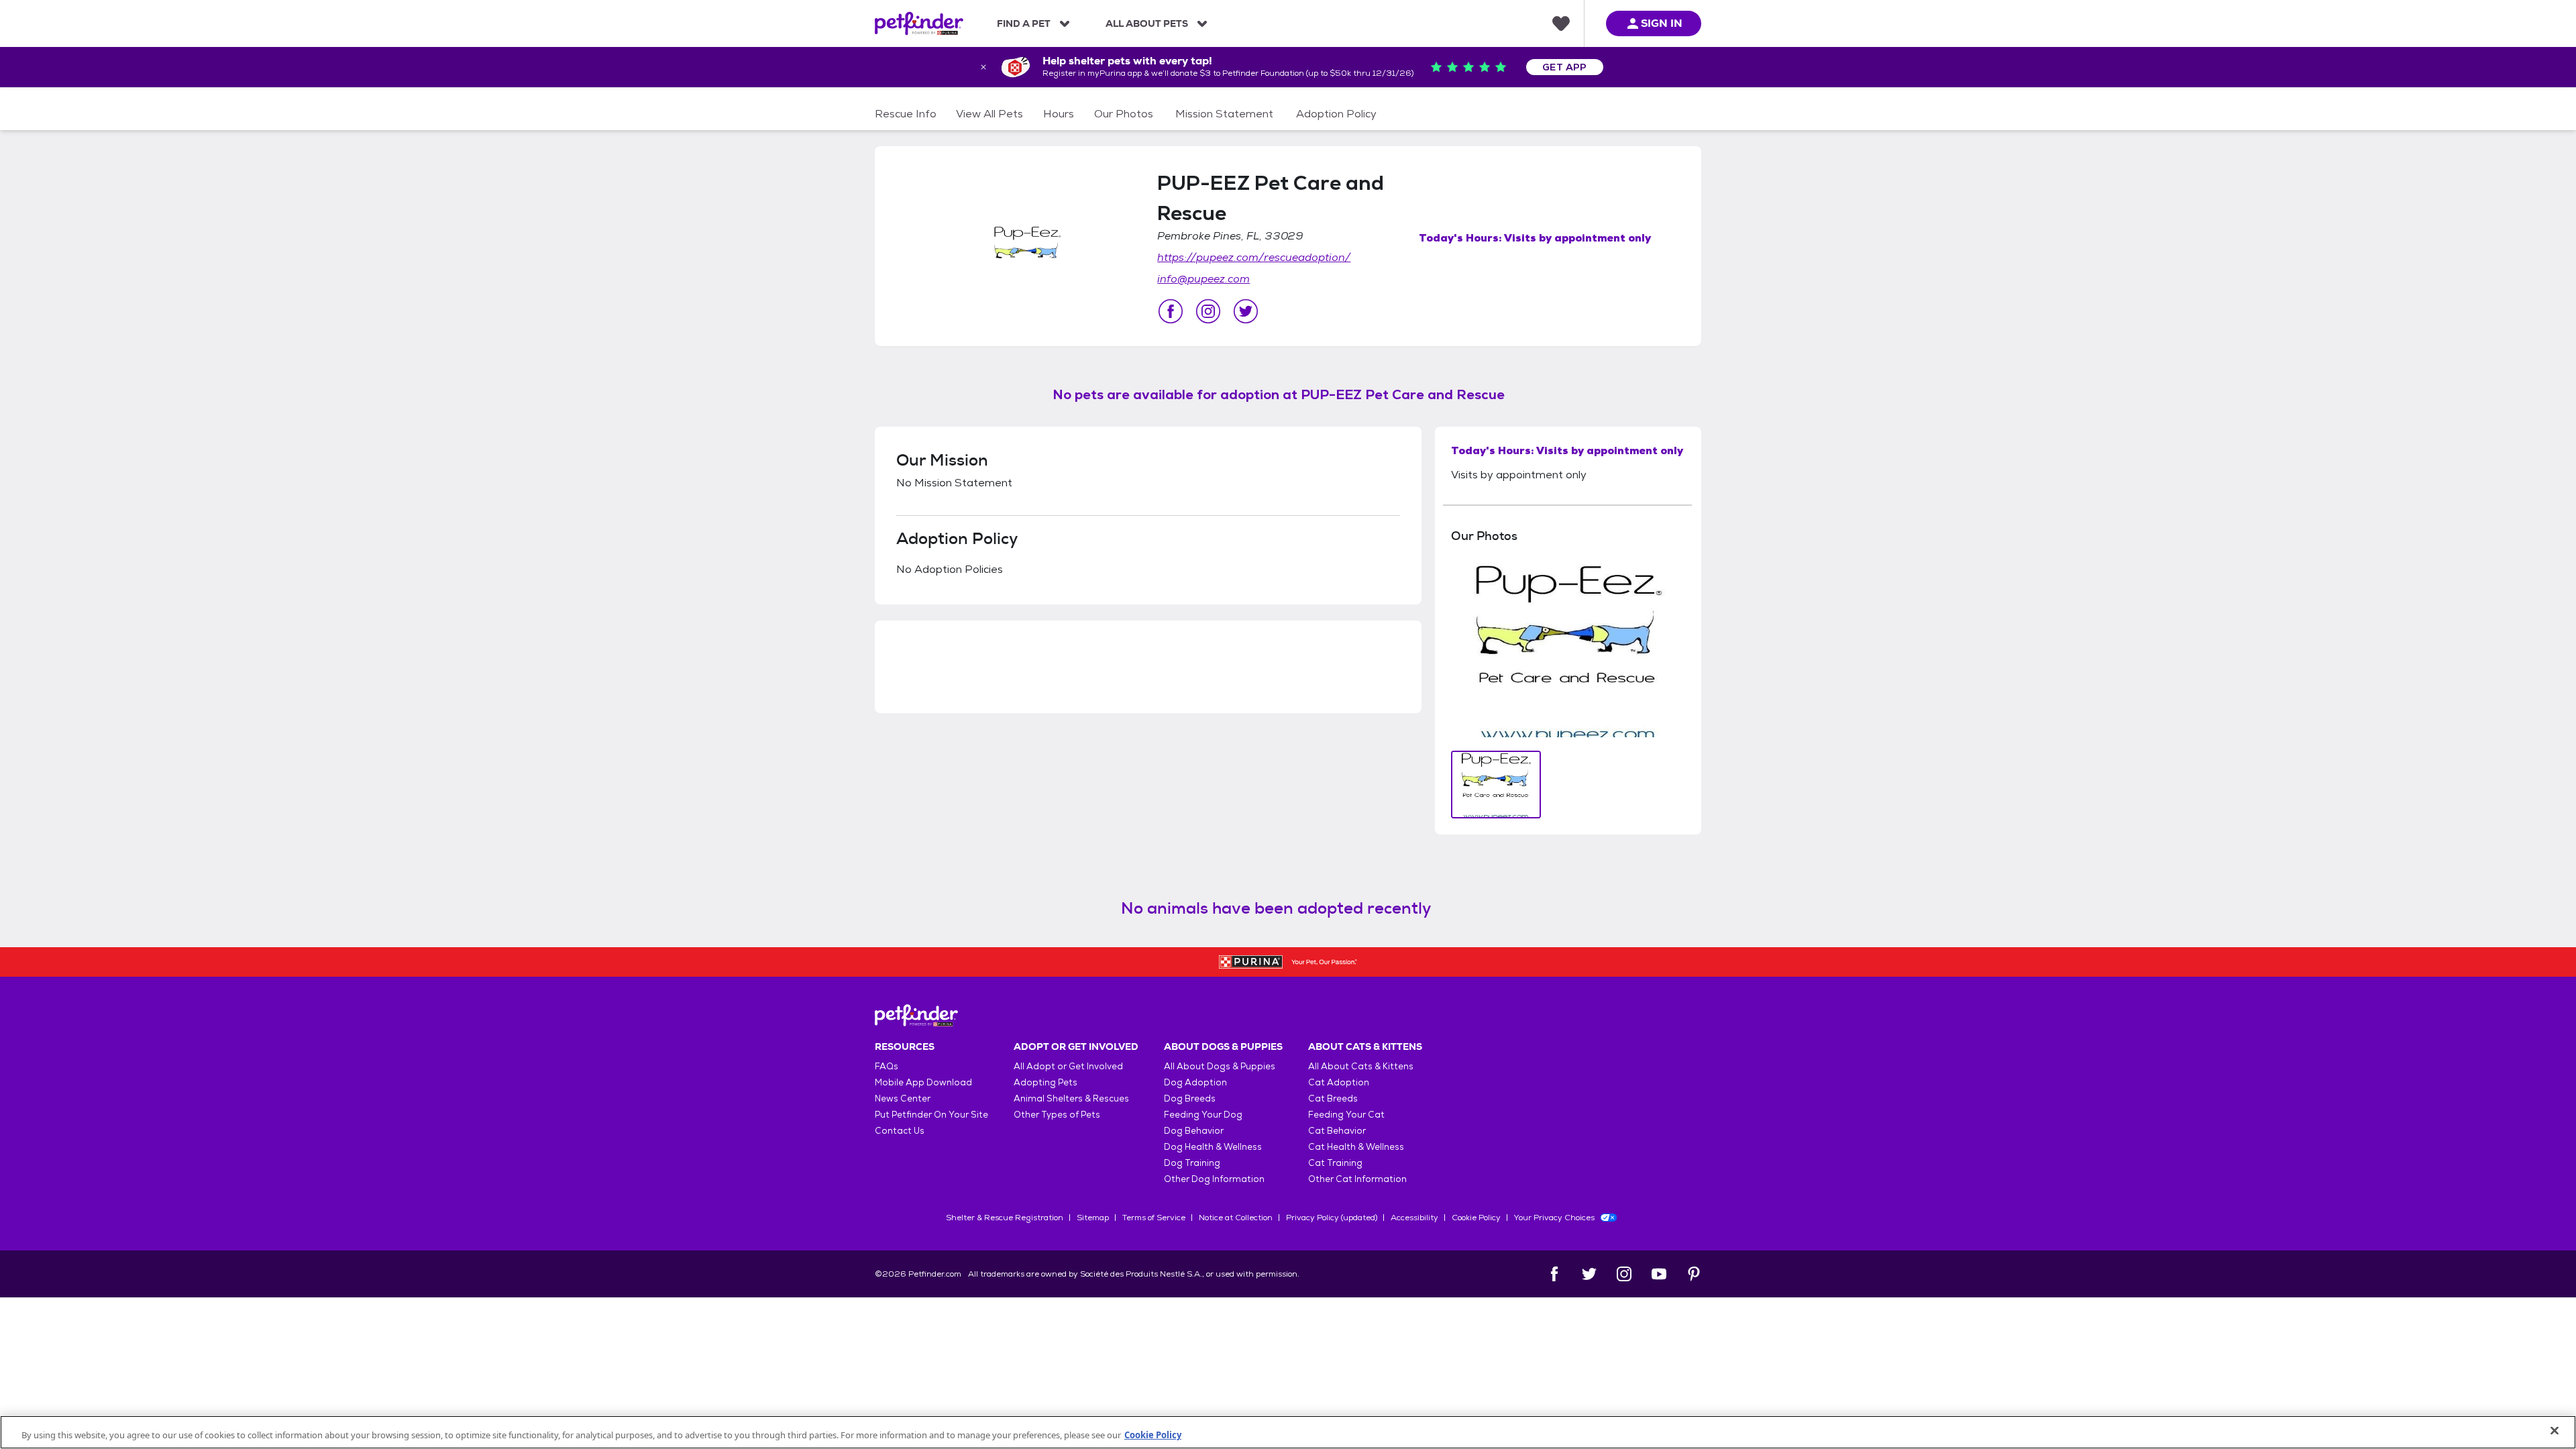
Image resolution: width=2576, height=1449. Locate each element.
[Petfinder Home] (919, 23)
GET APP (1565, 67)
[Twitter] (1589, 1274)
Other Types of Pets (1057, 1115)
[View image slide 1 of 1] (1496, 785)
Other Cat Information (1357, 1179)
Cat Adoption (1339, 1082)
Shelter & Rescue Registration (1005, 1218)
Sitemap (1093, 1218)
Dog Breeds (1190, 1098)
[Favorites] (1561, 23)
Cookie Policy (1476, 1218)
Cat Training (1335, 1163)
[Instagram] (1624, 1274)
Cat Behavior (1337, 1131)
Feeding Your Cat (1346, 1115)
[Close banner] (983, 67)
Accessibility (1414, 1218)
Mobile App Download (923, 1082)
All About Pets (1147, 23)
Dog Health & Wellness (1213, 1147)
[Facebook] (1554, 1274)
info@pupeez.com (1203, 279)
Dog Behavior (1194, 1131)
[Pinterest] (1694, 1274)
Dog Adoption (1195, 1082)
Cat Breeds (1333, 1098)
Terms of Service (1154, 1218)
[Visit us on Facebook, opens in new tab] (1171, 311)
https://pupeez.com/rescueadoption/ (1254, 257)
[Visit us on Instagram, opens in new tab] (1208, 311)
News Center (903, 1098)
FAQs (887, 1066)
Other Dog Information (1214, 1179)
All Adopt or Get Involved (1068, 1066)
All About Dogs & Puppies (1220, 1066)
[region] (1288, 1432)
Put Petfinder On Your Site (931, 1115)
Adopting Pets (1045, 1082)
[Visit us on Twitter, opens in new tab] (1246, 311)
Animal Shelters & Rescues (1071, 1098)
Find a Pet (1024, 23)
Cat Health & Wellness (1356, 1147)
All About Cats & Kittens (1361, 1066)
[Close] (2555, 1431)
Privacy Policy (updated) (1332, 1218)
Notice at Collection (1236, 1218)
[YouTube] (1659, 1274)
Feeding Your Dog (1203, 1115)
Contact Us (900, 1131)
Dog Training (1192, 1163)
